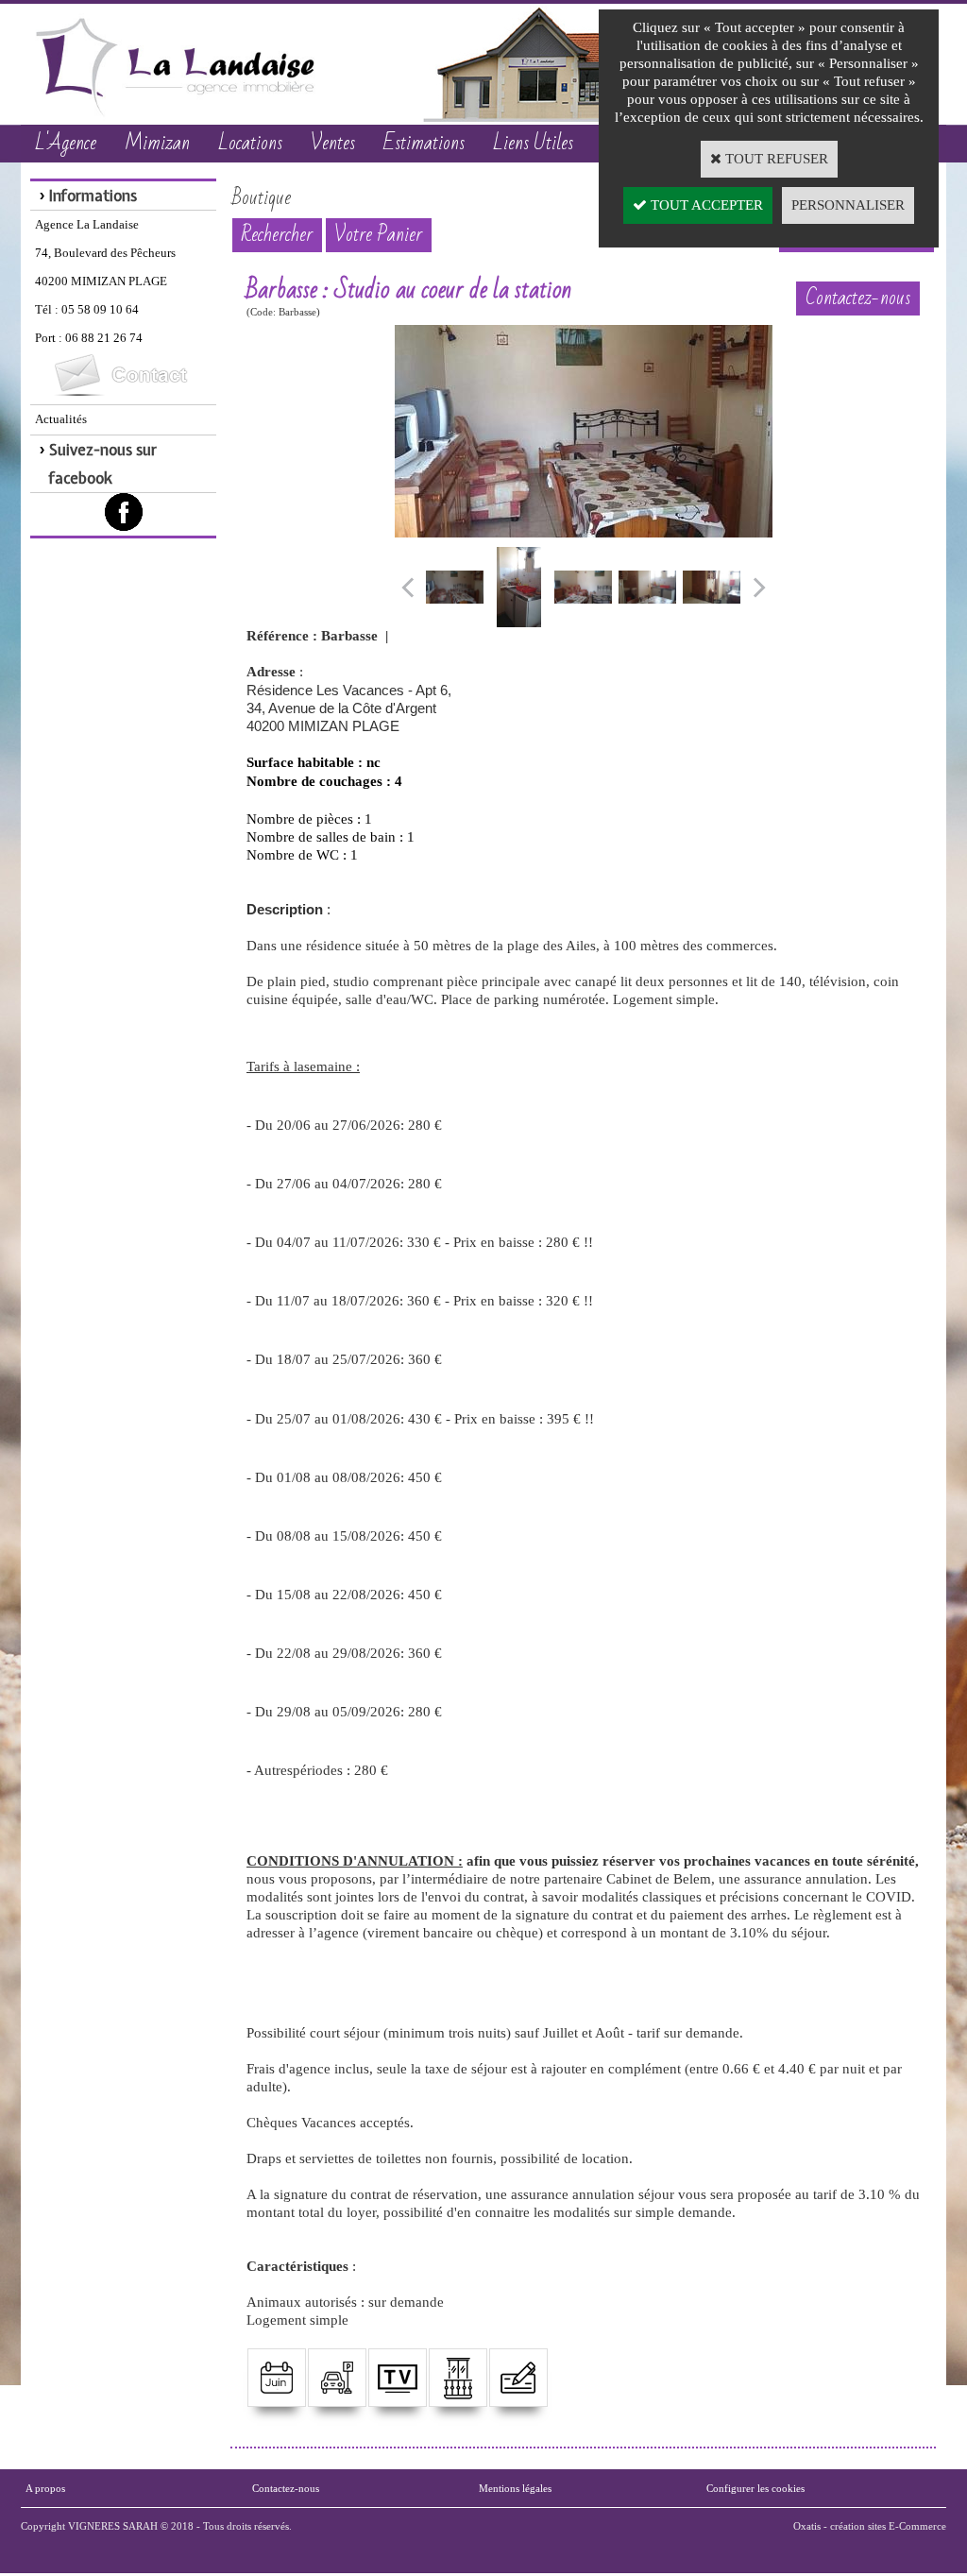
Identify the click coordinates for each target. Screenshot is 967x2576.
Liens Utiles (533, 143)
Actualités (61, 419)
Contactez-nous (286, 2488)
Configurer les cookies (755, 2488)
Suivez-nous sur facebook (103, 464)
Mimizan (157, 143)
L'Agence (66, 143)
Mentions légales (515, 2488)
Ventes (333, 143)
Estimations (424, 143)
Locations (250, 143)
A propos (45, 2488)
